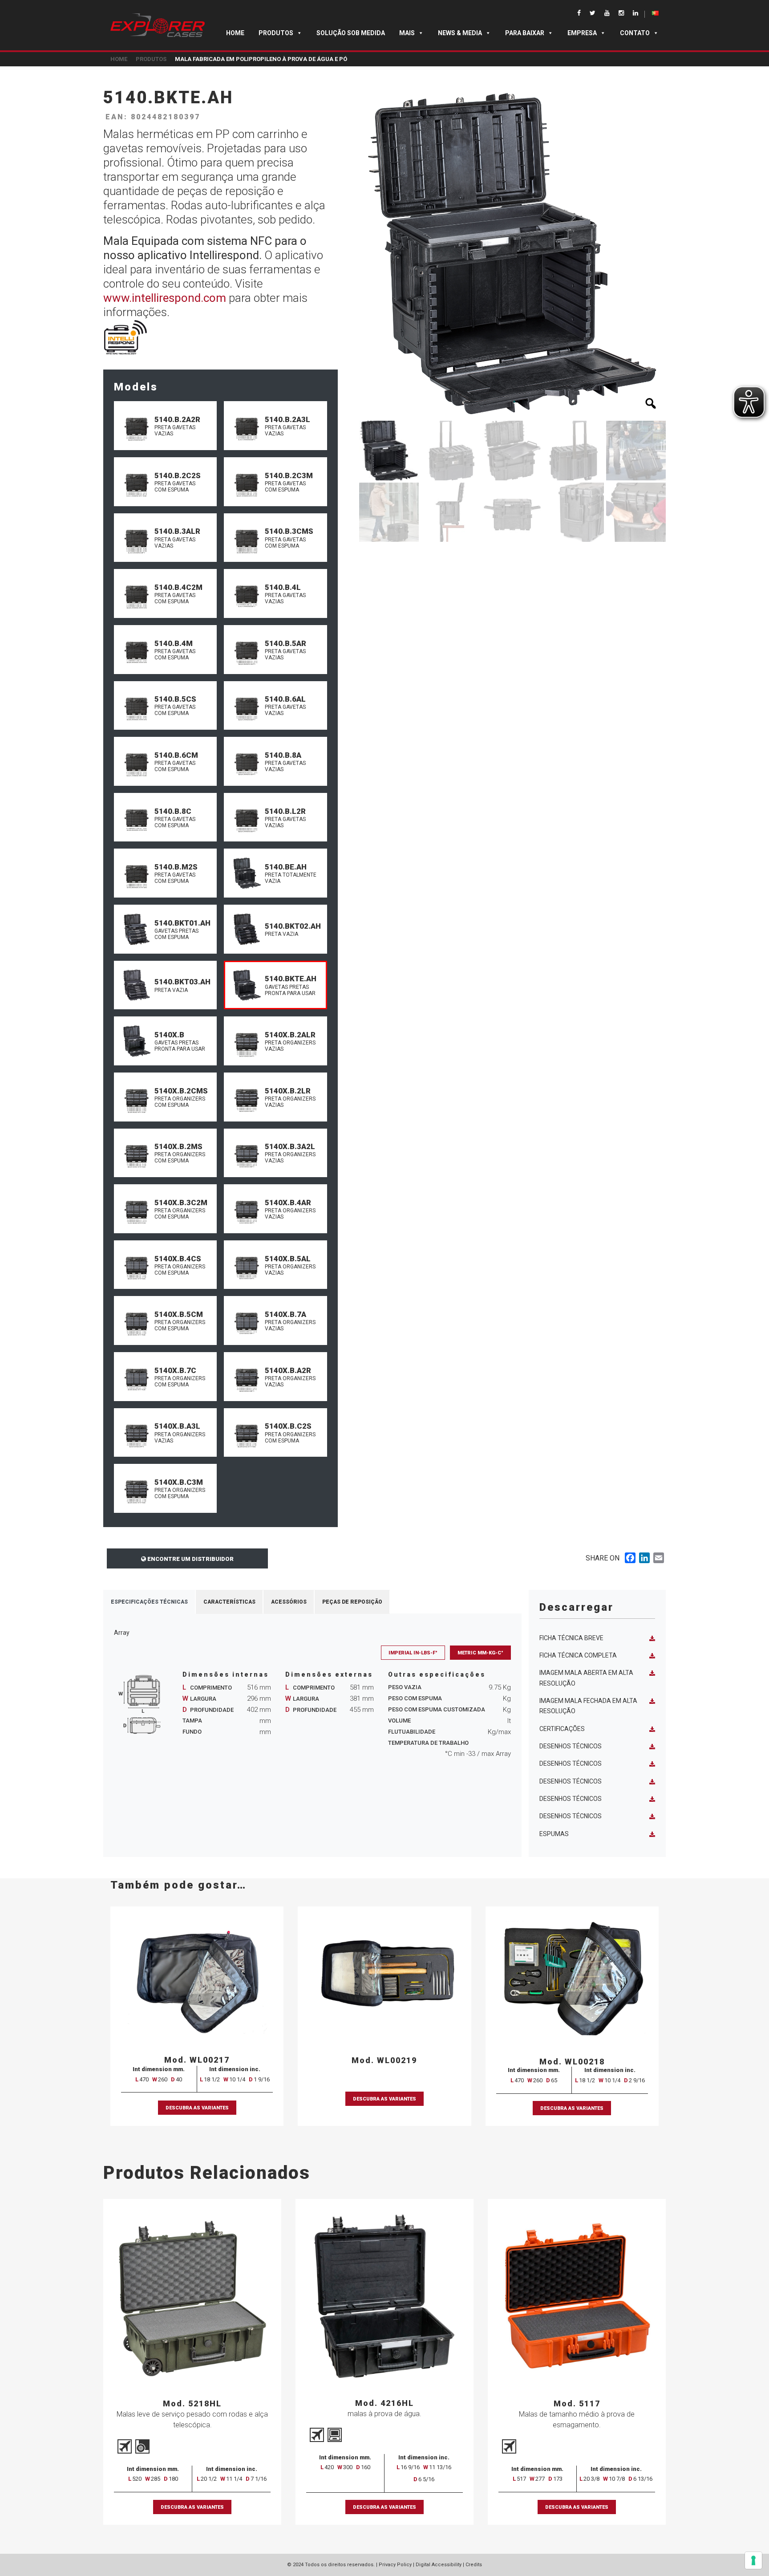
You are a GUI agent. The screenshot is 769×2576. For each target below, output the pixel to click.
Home (235, 33)
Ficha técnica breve (571, 1638)
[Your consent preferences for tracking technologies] (753, 2560)
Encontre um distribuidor (190, 1559)
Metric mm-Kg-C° (480, 1653)
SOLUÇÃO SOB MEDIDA (351, 33)
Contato (635, 33)
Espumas (554, 1834)
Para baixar (525, 33)
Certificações (562, 1729)
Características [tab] (229, 1602)
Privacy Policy (395, 2565)
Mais (407, 33)
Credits (474, 2565)
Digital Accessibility (439, 2565)
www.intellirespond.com (165, 298)
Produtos (276, 33)
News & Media (460, 33)
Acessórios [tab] (289, 1602)
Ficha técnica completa (578, 1655)
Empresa (582, 33)
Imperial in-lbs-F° (413, 1653)
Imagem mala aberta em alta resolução (586, 1678)
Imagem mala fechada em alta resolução (588, 1706)
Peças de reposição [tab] (352, 1602)
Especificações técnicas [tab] (149, 1602)
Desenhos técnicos (571, 1746)
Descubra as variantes (197, 2108)
